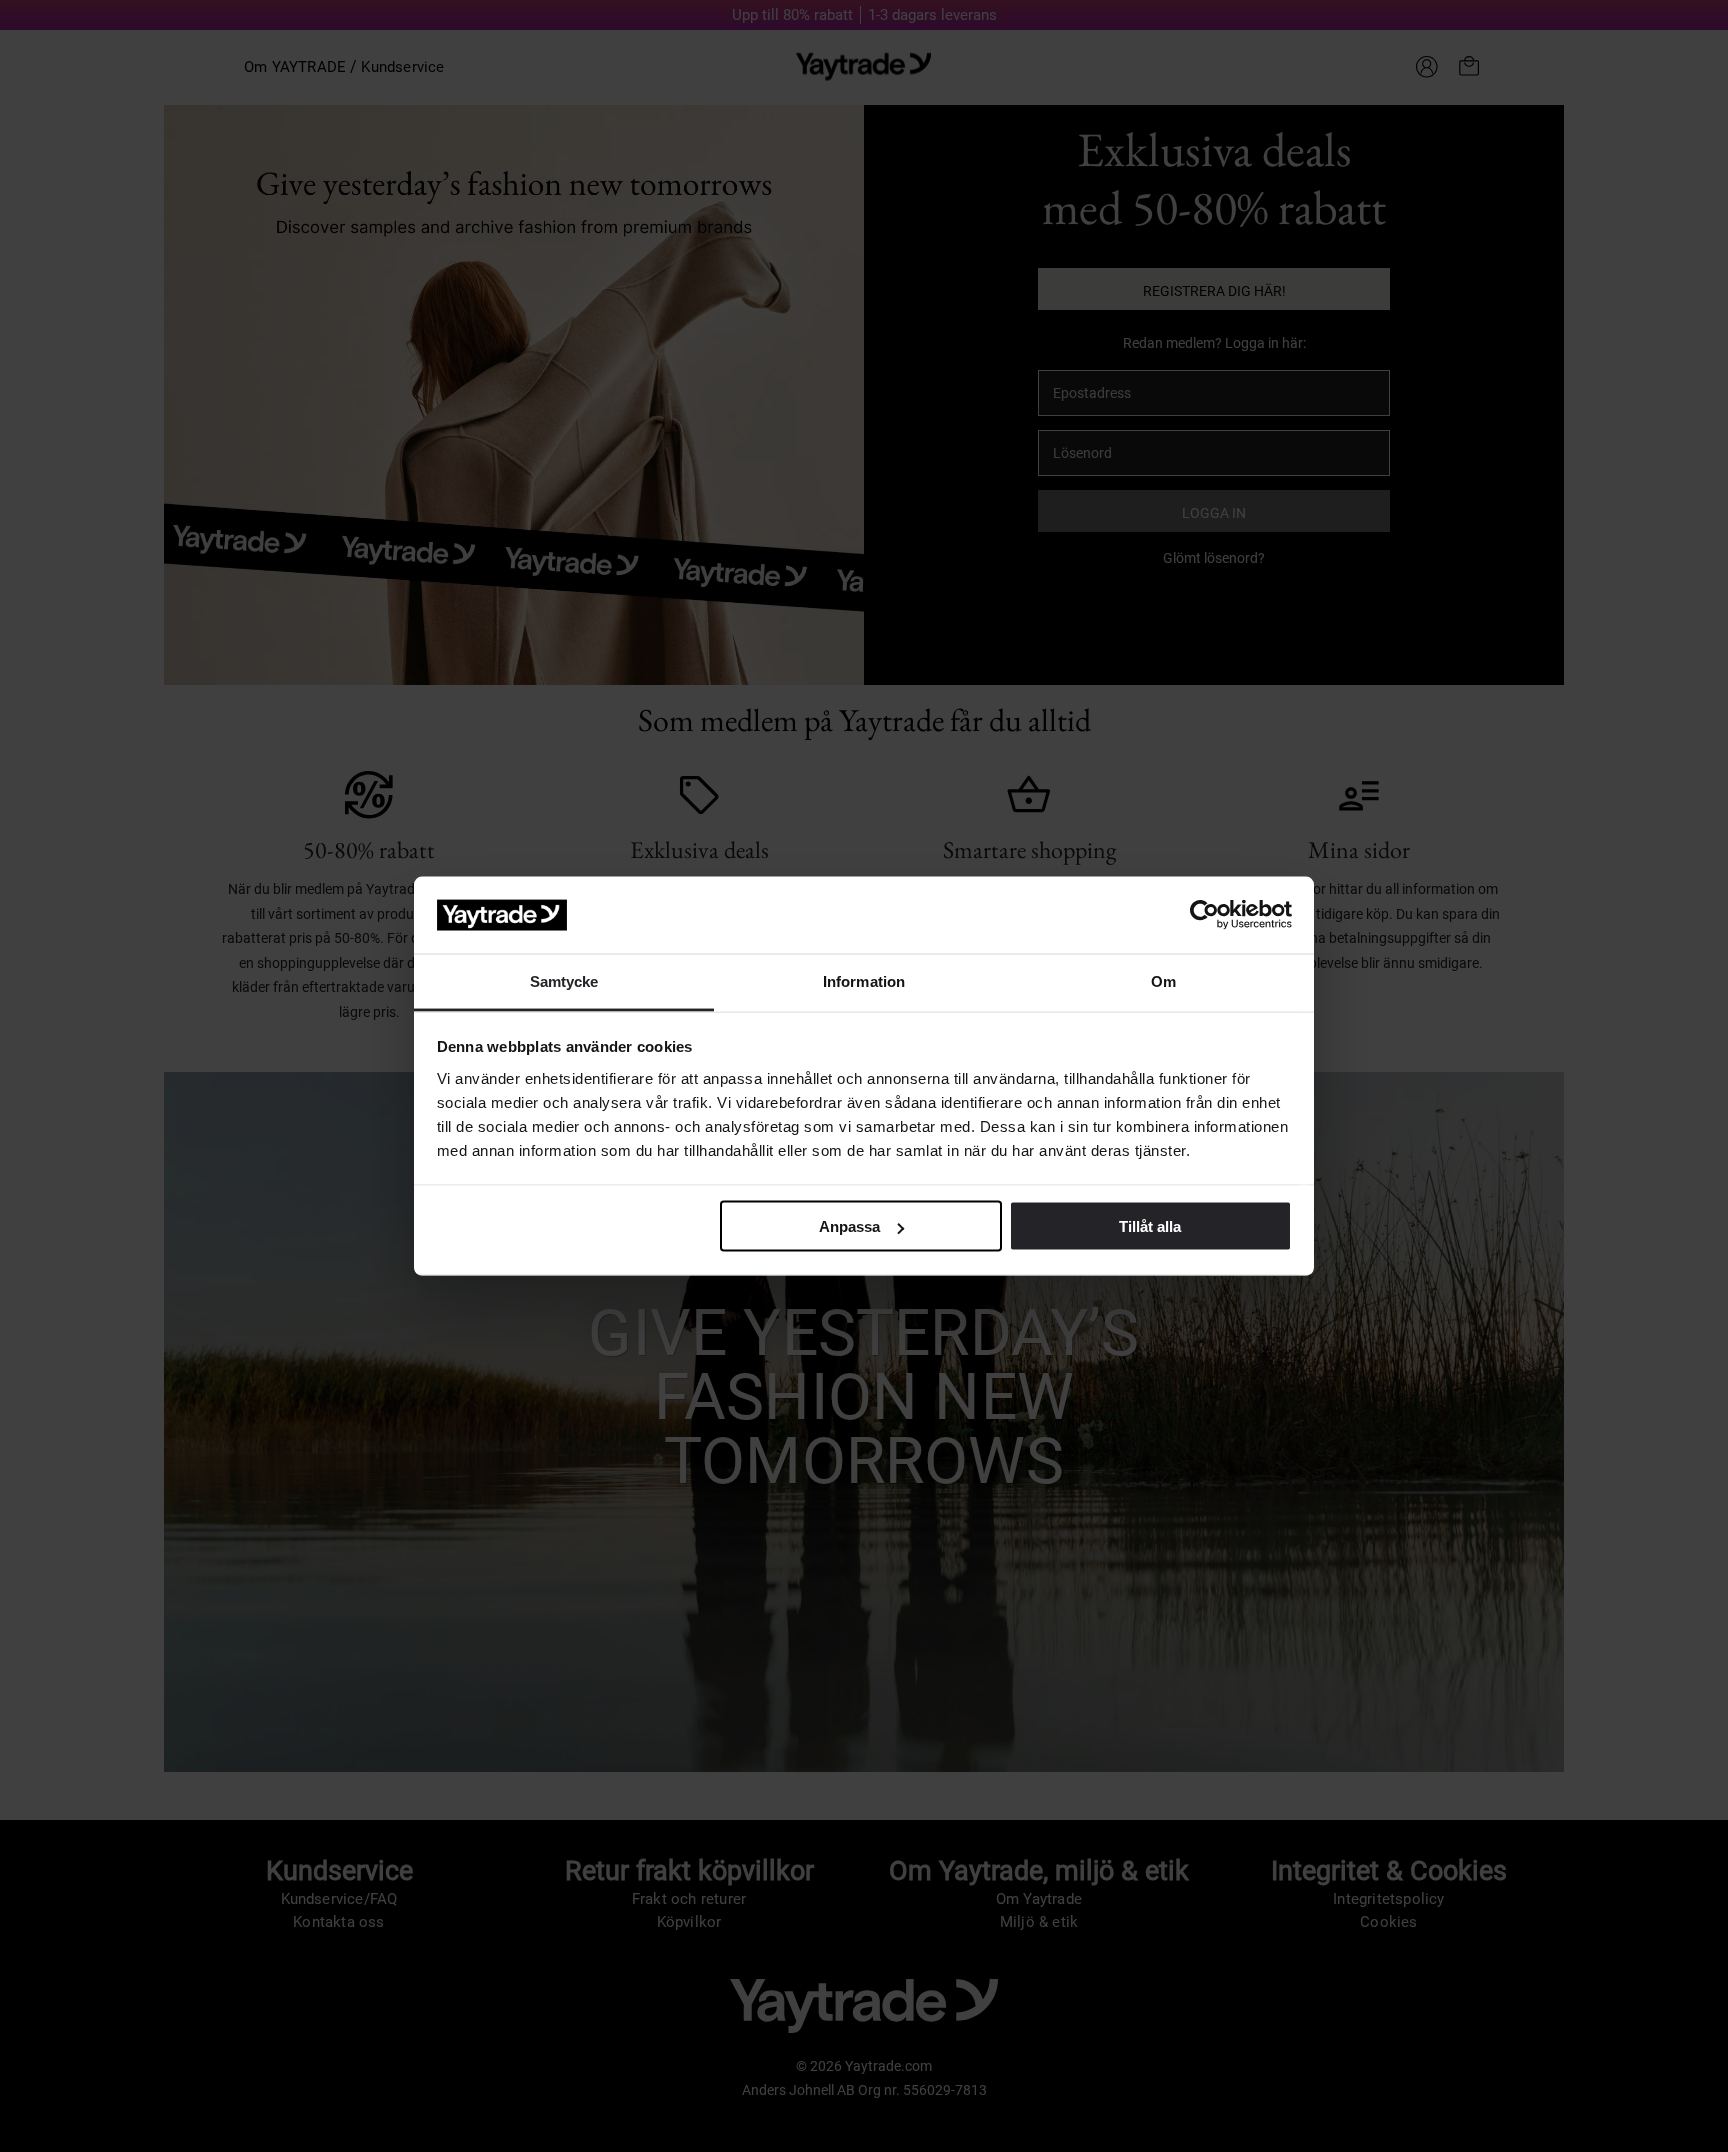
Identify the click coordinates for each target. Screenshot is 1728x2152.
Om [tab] (1163, 980)
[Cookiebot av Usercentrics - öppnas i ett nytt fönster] (1204, 915)
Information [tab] (864, 980)
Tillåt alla (1150, 1226)
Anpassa (849, 1226)
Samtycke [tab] (564, 980)
